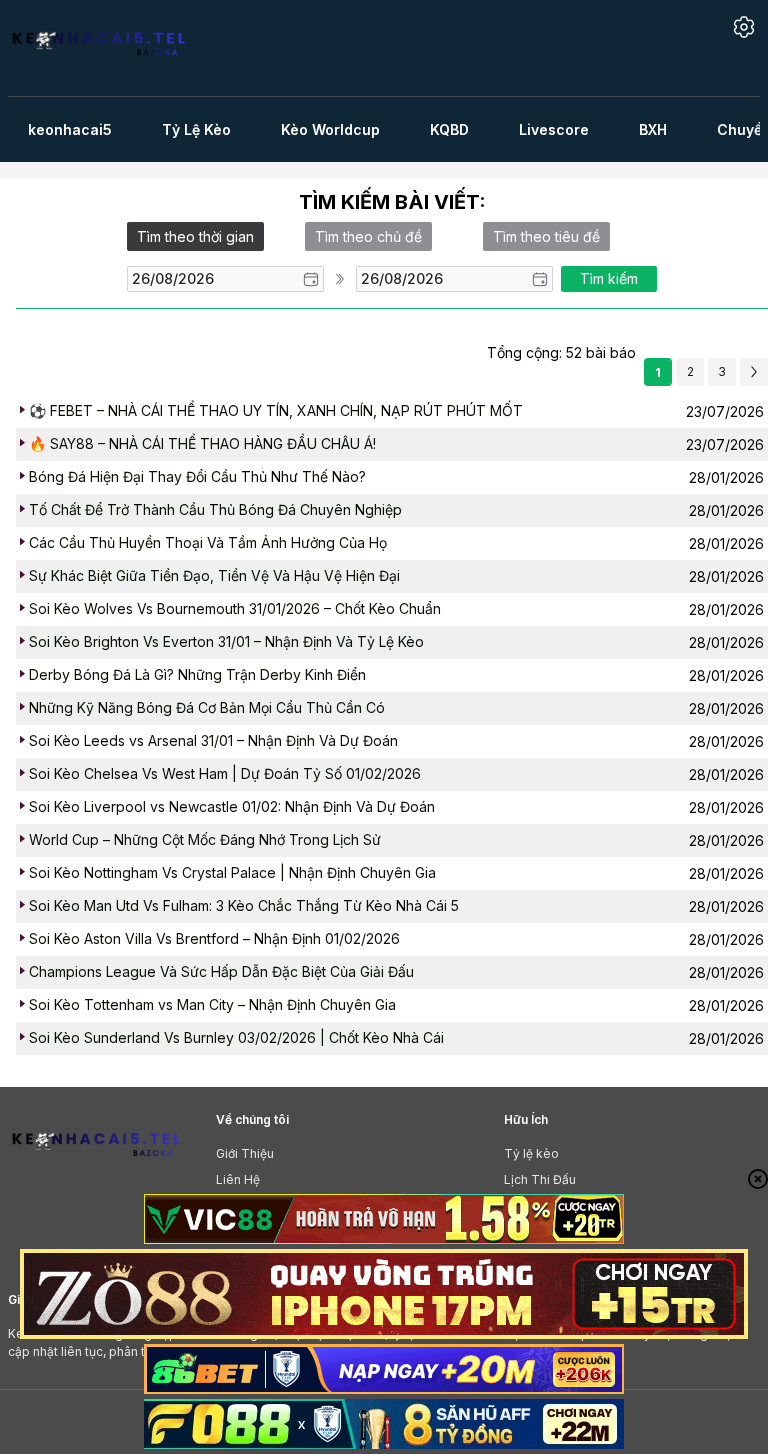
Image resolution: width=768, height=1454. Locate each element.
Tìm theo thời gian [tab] (195, 236)
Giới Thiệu (245, 1153)
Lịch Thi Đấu (540, 1179)
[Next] (754, 372)
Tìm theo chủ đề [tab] (368, 236)
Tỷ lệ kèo (531, 1153)
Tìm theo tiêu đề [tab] (546, 236)
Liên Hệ (238, 1179)
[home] (110, 48)
